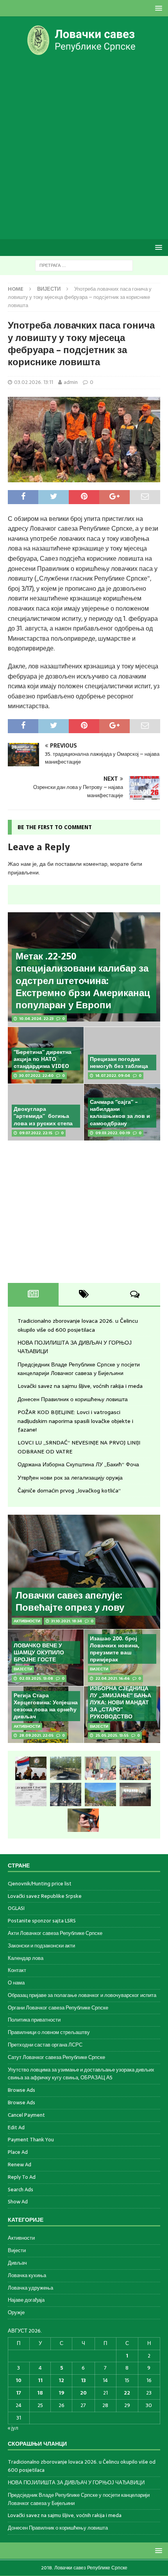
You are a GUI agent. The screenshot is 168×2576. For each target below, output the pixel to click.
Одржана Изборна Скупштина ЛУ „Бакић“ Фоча (78, 1464)
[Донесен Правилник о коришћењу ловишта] (31, 1794)
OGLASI (16, 1908)
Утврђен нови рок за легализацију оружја (70, 1478)
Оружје (16, 2312)
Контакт (17, 1970)
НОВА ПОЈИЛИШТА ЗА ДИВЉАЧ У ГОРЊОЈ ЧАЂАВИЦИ (76, 2483)
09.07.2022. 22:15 (36, 1133)
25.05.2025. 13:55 (112, 1735)
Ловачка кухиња (27, 2275)
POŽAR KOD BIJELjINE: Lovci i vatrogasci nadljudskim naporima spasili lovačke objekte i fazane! (75, 1421)
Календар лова (26, 1958)
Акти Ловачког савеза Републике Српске (55, 1933)
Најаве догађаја (26, 2300)
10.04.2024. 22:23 (36, 1019)
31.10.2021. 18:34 (67, 1621)
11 (40, 2380)
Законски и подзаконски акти (41, 1946)
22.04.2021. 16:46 (113, 1678)
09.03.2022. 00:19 (113, 1133)
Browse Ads (21, 2090)
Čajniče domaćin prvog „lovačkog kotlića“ (69, 1491)
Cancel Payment (26, 2115)
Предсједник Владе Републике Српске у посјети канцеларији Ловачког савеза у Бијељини (79, 1369)
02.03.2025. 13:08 (36, 1678)
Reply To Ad (22, 2177)
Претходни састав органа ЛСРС (45, 2045)
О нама (16, 1983)
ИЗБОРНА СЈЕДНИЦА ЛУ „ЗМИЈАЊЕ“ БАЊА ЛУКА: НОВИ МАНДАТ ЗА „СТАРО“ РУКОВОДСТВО (121, 1703)
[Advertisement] (84, 147)
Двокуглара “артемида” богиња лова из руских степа (43, 1116)
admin (71, 382)
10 (19, 2380)
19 (61, 2393)
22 (127, 2393)
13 (83, 2380)
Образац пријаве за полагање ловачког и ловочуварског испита (82, 1995)
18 (40, 2393)
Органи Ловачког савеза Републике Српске (58, 2008)
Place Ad (18, 2152)
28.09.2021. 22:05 (36, 1735)
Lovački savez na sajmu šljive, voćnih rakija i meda (80, 1386)
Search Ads (21, 2190)
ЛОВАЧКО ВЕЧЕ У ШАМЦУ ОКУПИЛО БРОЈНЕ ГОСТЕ (39, 1652)
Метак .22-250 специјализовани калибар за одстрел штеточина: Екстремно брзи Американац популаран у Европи (83, 981)
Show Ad (18, 2202)
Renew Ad (20, 2165)
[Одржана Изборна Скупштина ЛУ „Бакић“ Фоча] (135, 1794)
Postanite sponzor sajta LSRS (42, 1921)
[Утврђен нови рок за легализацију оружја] (83, 1820)
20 (83, 2393)
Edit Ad (16, 2127)
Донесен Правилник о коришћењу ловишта (73, 1399)
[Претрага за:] (84, 265)
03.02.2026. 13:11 (34, 382)
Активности (21, 2238)
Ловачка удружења (30, 2288)
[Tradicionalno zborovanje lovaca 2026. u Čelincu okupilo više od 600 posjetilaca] (31, 1768)
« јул (13, 2428)
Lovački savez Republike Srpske (45, 1896)
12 (61, 2380)
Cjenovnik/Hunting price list (40, 1884)
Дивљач (17, 2263)
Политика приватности (34, 2020)
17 (19, 2393)
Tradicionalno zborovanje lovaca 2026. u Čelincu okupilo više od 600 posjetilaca (78, 1325)
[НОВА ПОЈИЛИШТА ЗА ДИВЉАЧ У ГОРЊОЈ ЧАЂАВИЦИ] (66, 1768)
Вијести (17, 2250)
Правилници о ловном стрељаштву (49, 2032)
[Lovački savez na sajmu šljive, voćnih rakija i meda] (135, 1768)
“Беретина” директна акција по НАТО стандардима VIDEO (43, 1059)
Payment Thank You (31, 2140)
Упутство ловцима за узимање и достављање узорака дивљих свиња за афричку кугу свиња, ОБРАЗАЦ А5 (81, 2074)
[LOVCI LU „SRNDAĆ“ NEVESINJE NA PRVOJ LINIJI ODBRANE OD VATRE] (100, 1794)
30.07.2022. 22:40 (36, 1076)
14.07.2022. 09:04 (113, 1076)
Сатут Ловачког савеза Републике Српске (56, 2057)
